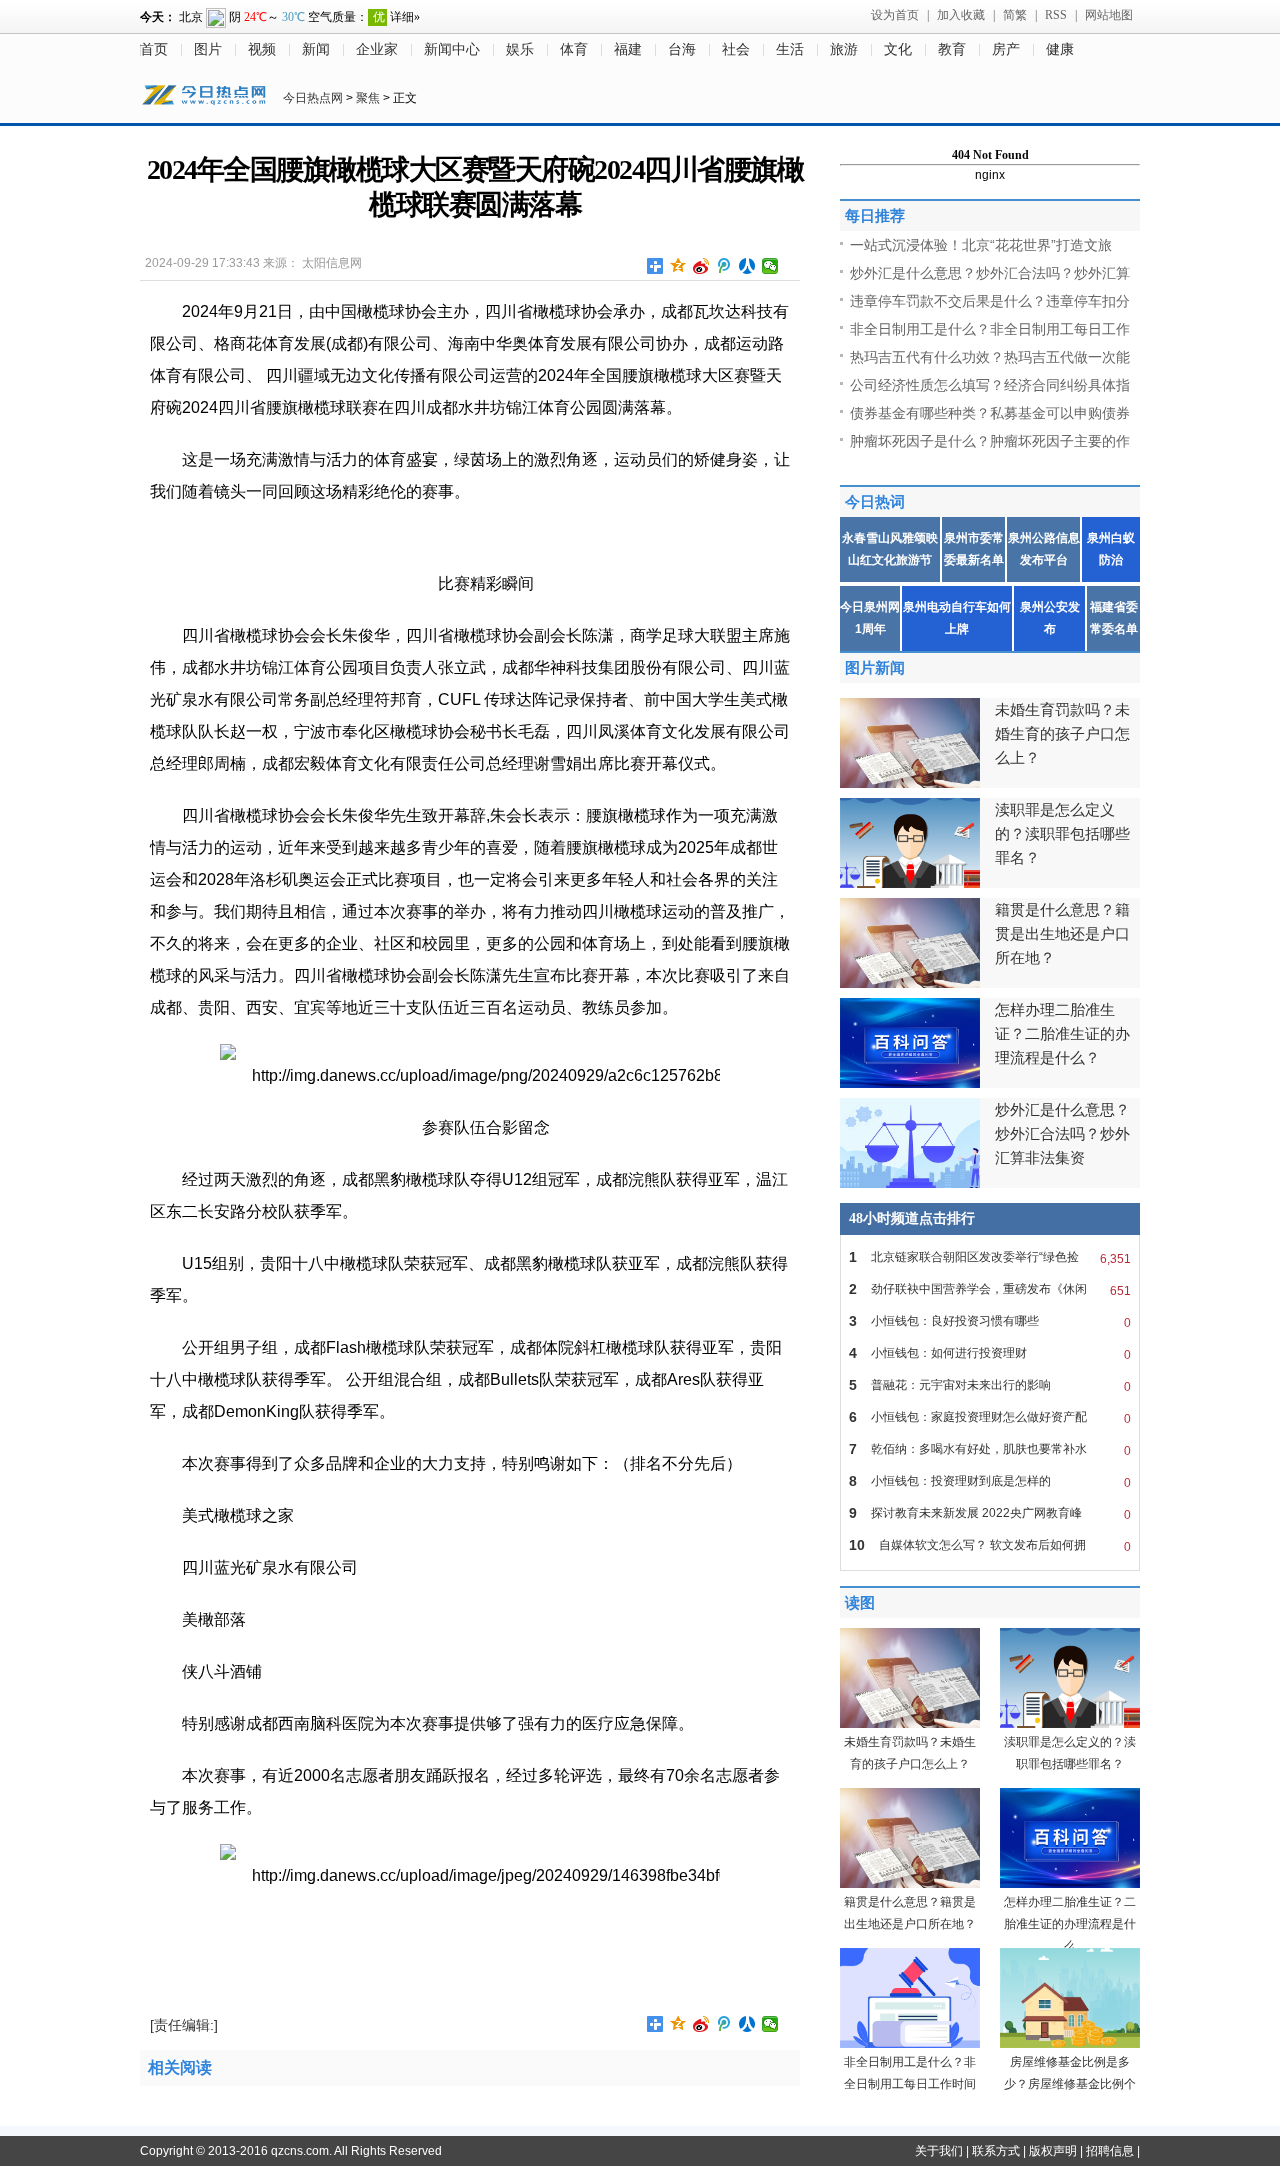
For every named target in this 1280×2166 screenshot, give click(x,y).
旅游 (844, 49)
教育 (952, 49)
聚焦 (368, 98)
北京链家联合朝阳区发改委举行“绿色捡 (990, 1257)
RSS (1056, 15)
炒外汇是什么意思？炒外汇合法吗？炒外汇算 (990, 273)
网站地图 (1109, 15)
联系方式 (996, 2151)
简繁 (1015, 15)
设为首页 (895, 15)
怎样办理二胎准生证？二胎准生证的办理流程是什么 (1070, 1924)
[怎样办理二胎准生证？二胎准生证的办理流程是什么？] (1070, 1884)
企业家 (377, 49)
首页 (154, 49)
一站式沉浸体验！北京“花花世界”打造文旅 (981, 245)
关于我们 (939, 2151)
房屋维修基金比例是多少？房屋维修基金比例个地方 (1070, 2084)
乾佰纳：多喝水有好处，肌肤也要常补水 (990, 1449)
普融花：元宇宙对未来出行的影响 (990, 1385)
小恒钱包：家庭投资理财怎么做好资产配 (990, 1417)
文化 (898, 49)
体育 (574, 49)
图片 (208, 49)
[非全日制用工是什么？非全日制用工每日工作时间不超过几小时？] (910, 2044)
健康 (1060, 49)
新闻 (316, 49)
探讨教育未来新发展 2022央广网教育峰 (990, 1513)
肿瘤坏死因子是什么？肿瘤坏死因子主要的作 (990, 441)
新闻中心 (452, 49)
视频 (262, 49)
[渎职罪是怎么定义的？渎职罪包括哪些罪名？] (1070, 1724)
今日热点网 (313, 98)
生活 (790, 49)
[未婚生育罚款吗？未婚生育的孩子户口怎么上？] (910, 1724)
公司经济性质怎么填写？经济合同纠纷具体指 (990, 385)
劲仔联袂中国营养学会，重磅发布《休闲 (990, 1289)
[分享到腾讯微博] (724, 266)
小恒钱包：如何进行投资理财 (990, 1353)
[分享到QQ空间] (678, 266)
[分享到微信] (770, 266)
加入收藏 (961, 15)
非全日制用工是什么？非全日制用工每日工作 (990, 329)
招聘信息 (1110, 2151)
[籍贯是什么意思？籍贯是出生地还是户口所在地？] (910, 1884)
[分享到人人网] (747, 266)
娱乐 (520, 49)
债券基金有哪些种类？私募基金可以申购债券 (990, 413)
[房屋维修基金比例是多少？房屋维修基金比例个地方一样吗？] (1070, 2044)
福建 (628, 49)
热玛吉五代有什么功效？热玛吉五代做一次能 (990, 357)
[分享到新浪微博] (701, 266)
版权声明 (1053, 2151)
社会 (736, 49)
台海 (682, 49)
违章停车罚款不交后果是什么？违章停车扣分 (990, 301)
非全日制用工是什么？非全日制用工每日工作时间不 (910, 2084)
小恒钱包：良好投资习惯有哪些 (990, 1321)
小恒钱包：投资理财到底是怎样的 (990, 1481)
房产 (1006, 49)
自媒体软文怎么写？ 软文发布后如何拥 (990, 1545)
